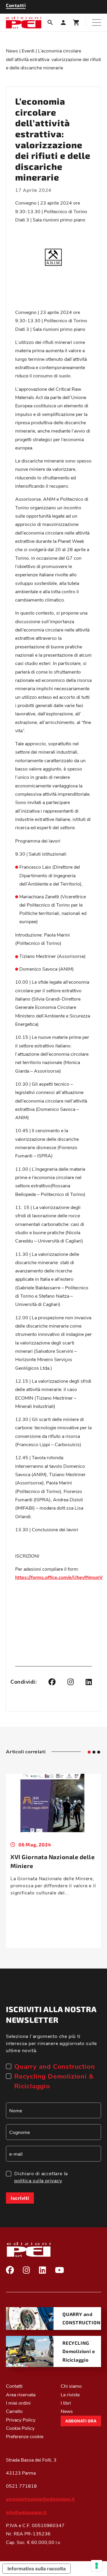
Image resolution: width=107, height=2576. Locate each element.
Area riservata (21, 2394)
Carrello (14, 2411)
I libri (66, 2402)
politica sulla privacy (38, 2180)
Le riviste (70, 2394)
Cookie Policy (20, 2428)
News (12, 51)
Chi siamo (71, 2386)
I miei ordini (18, 2402)
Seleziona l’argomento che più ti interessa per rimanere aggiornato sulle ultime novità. (51, 2043)
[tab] (89, 1752)
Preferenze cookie (25, 2436)
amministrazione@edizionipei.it (40, 2499)
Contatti (14, 2386)
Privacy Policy (21, 2419)
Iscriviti (20, 2198)
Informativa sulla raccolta (37, 2569)
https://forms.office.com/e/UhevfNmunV (59, 1577)
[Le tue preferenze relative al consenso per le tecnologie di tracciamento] (97, 2566)
